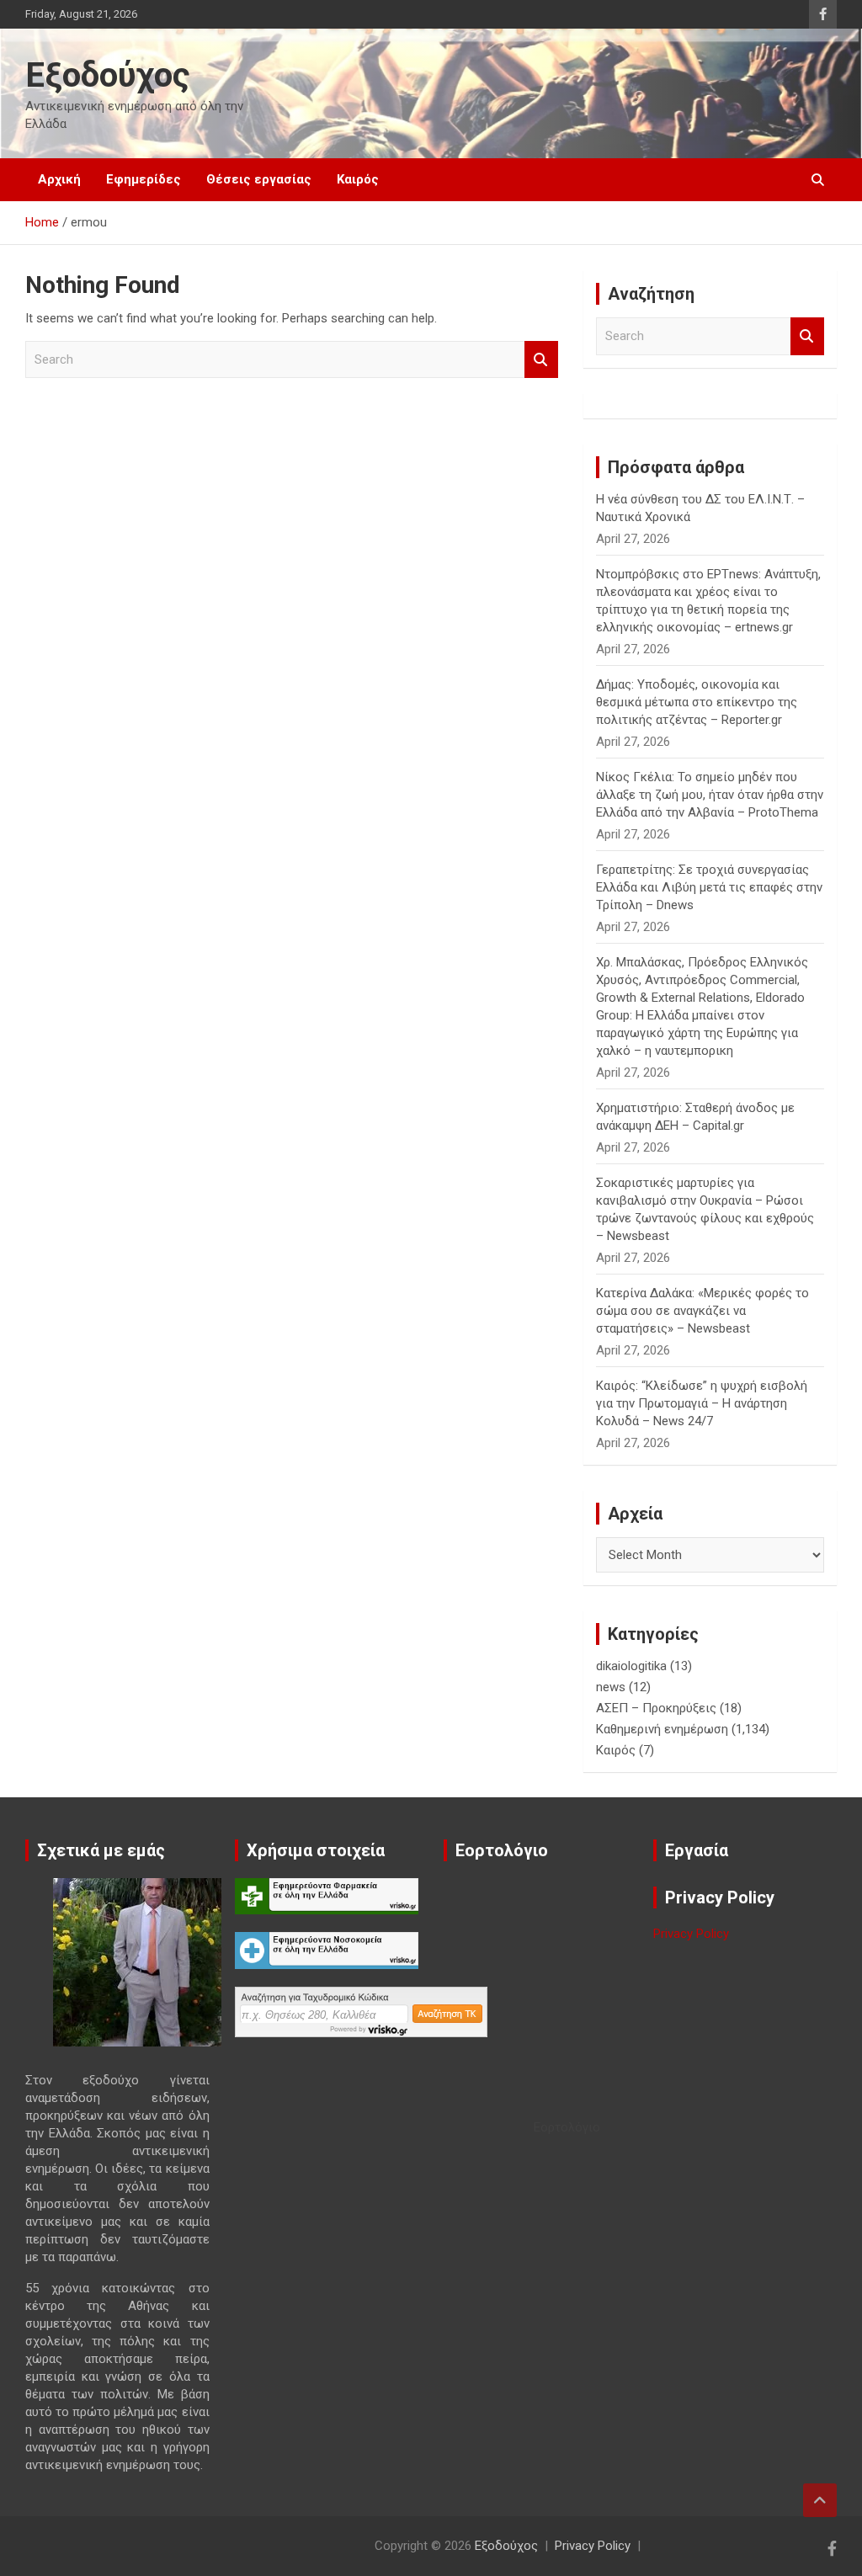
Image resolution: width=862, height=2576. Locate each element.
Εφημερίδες (144, 179)
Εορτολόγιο (567, 2127)
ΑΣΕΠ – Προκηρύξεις (656, 1708)
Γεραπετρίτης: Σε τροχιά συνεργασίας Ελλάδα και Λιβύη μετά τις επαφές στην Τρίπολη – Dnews (709, 887)
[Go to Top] (820, 2500)
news (611, 1687)
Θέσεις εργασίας (259, 179)
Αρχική (59, 179)
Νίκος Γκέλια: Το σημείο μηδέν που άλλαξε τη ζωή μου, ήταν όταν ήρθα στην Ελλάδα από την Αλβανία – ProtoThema (710, 795)
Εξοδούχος (108, 75)
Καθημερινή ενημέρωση (662, 1729)
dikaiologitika (631, 1666)
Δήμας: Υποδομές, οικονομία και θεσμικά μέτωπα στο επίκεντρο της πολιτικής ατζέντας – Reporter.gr (697, 702)
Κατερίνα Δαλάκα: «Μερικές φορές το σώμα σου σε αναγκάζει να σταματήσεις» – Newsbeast (702, 1311)
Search (541, 360)
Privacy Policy (691, 1934)
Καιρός (358, 179)
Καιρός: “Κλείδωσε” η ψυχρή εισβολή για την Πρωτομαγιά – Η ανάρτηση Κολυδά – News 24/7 (702, 1403)
